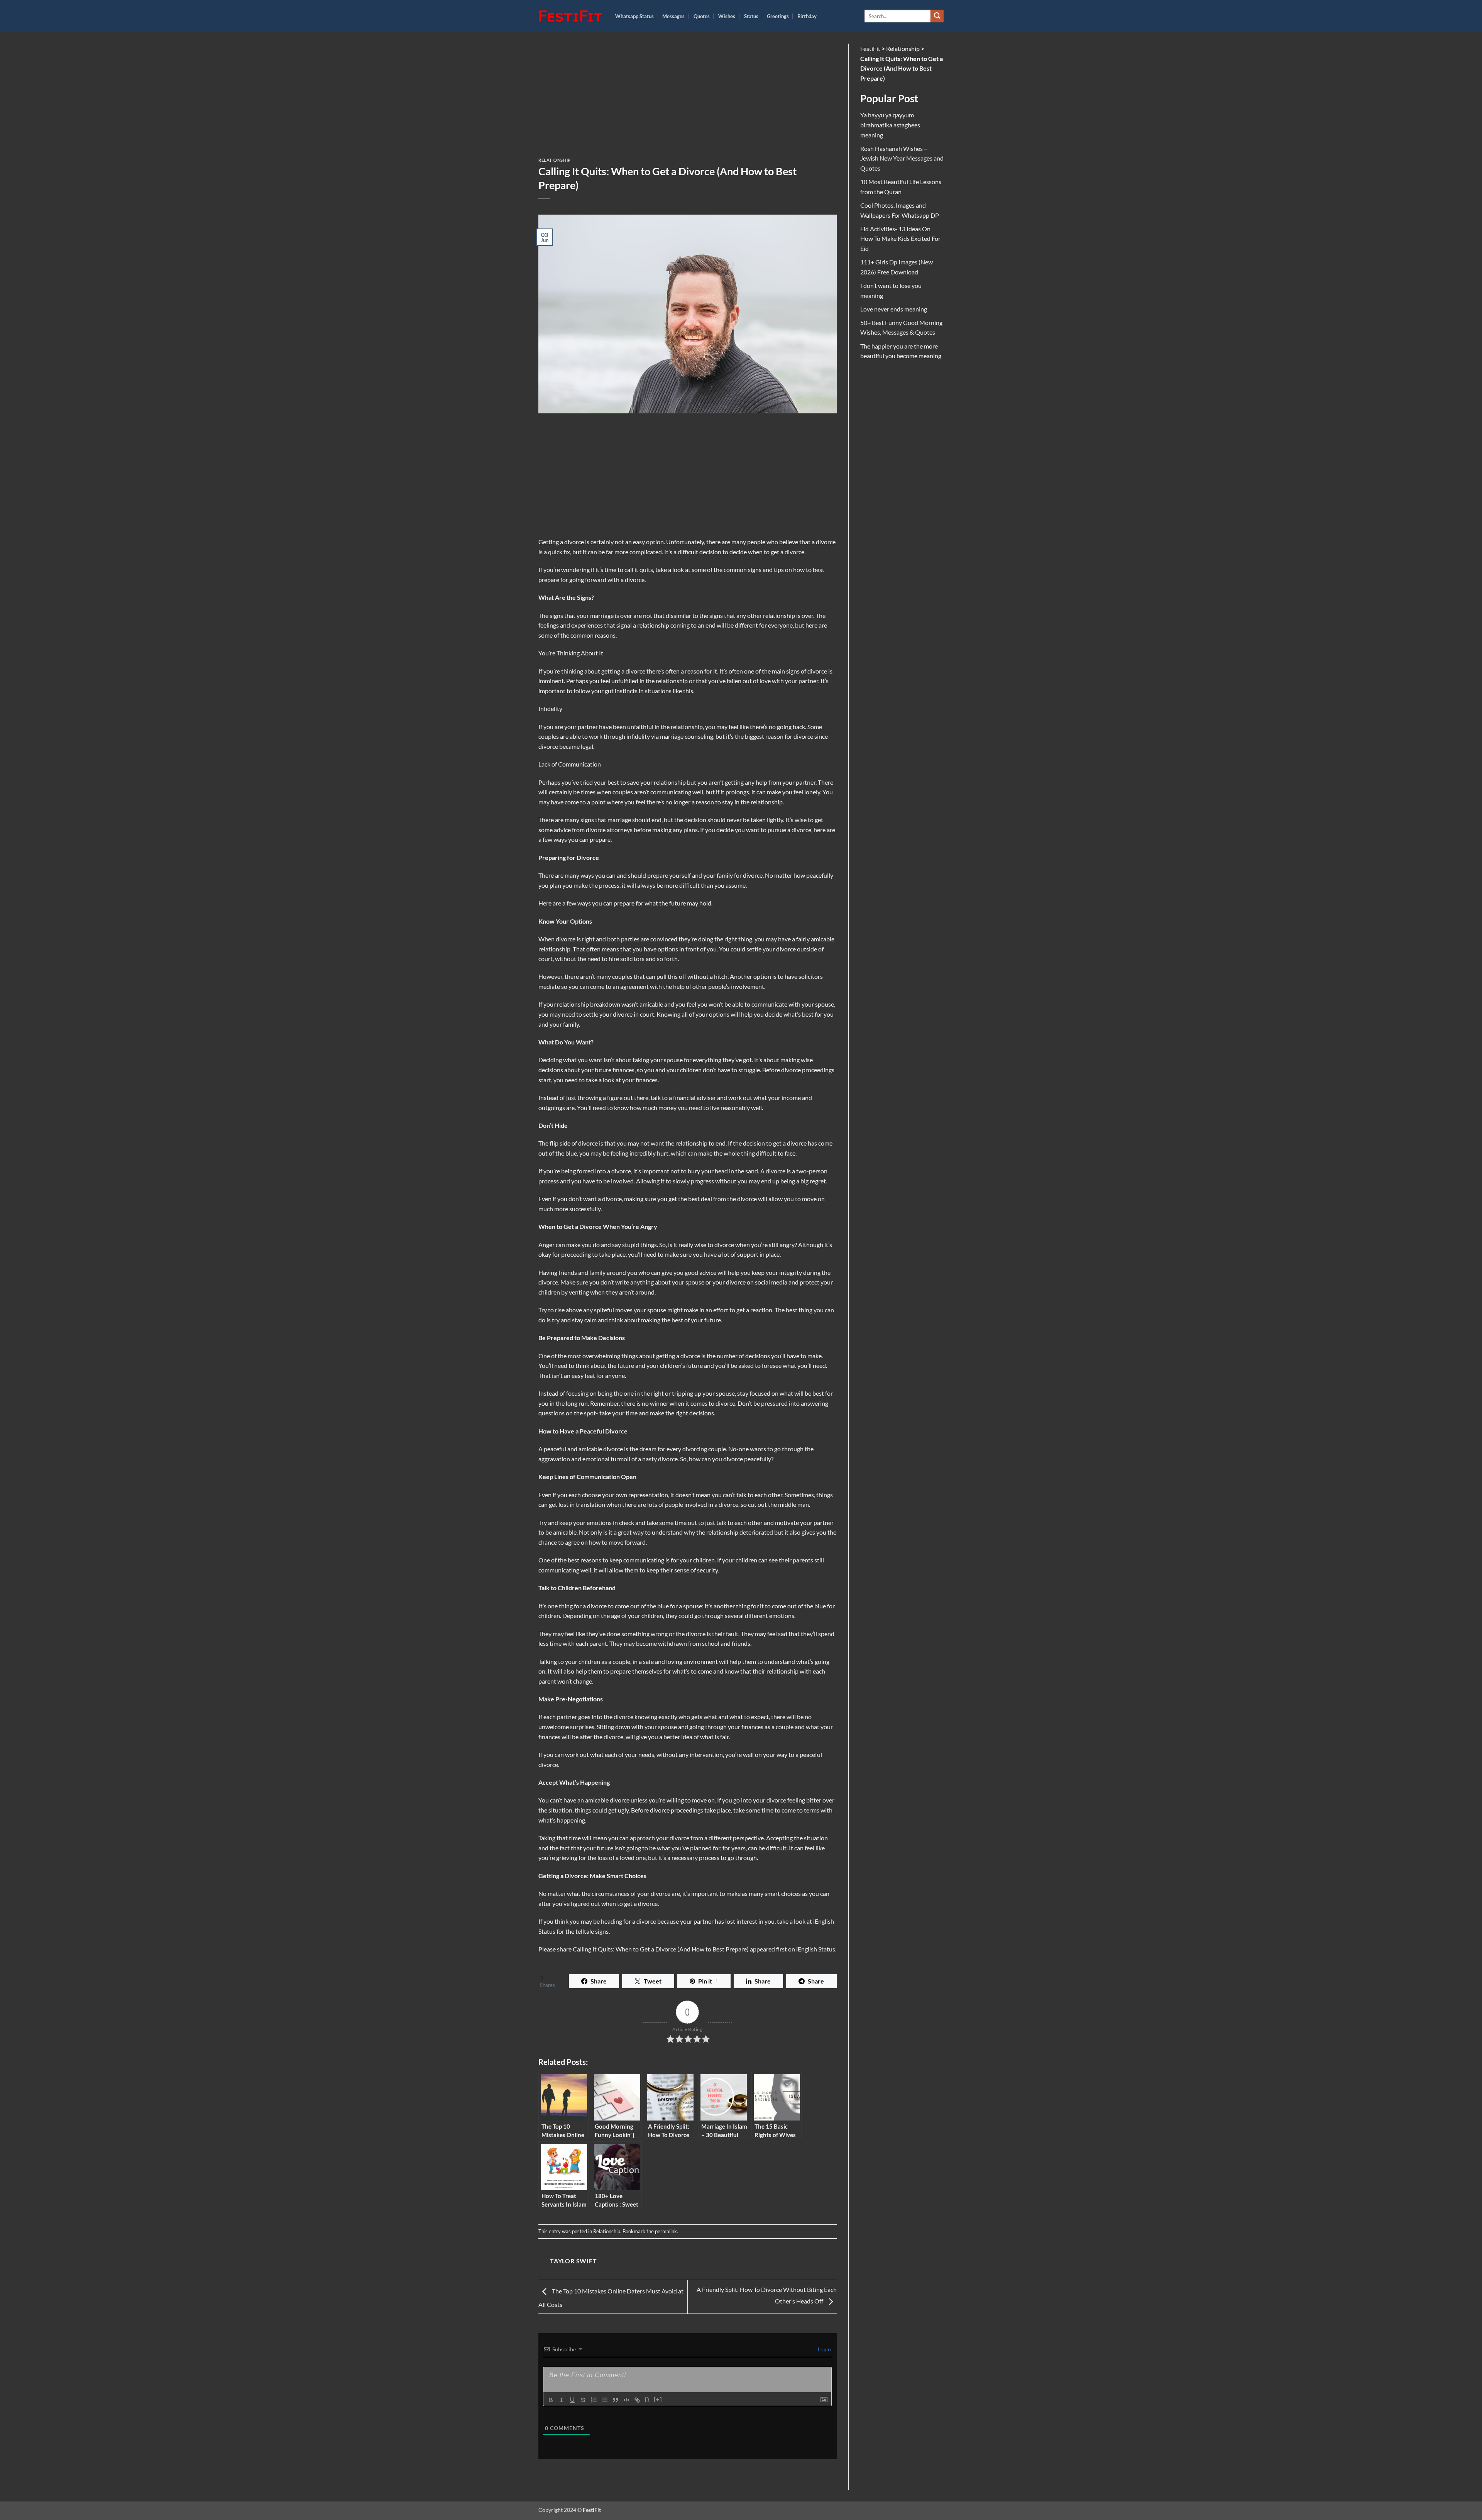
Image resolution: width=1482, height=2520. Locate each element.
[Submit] (937, 16)
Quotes (702, 16)
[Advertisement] (688, 101)
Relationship (555, 160)
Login (824, 2349)
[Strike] (583, 2400)
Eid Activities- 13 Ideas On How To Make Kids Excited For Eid (900, 239)
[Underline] (572, 2400)
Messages (673, 16)
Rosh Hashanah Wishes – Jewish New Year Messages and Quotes (902, 158)
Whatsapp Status (634, 16)
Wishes (727, 16)
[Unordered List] (605, 2400)
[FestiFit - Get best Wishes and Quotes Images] (571, 16)
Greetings (778, 16)
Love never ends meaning (894, 309)
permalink (666, 2231)
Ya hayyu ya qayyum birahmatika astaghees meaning (890, 125)
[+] (658, 2399)
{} (647, 2399)
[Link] (637, 2400)
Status (751, 16)
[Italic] (562, 2400)
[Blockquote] (616, 2400)
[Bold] (551, 2400)
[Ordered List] (594, 2400)
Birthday (807, 16)
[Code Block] (626, 2400)
